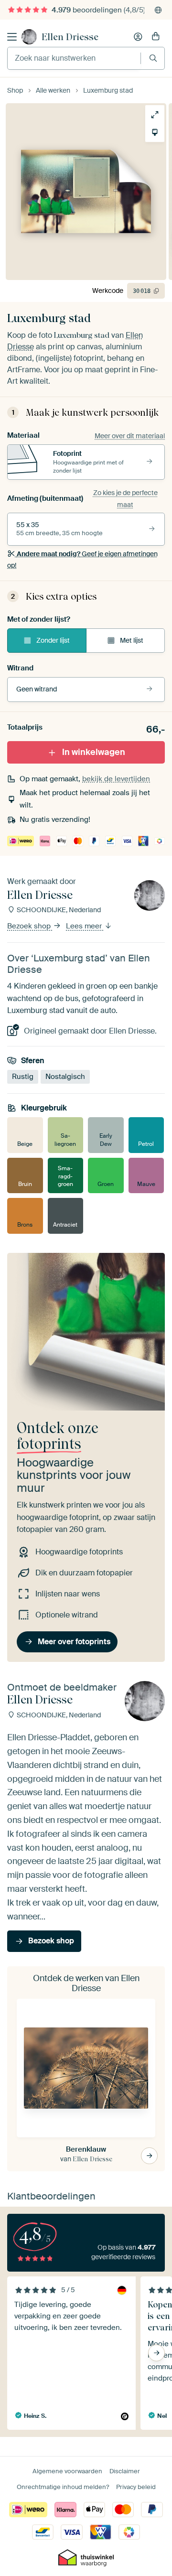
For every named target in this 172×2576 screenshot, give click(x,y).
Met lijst (132, 640)
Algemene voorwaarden (67, 2471)
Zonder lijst (53, 640)
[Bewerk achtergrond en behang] (155, 132)
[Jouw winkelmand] (156, 37)
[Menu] (12, 37)
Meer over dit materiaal (130, 436)
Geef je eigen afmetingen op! (82, 560)
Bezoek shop (30, 927)
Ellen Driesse (70, 37)
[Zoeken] (153, 58)
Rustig (23, 1077)
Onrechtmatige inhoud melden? (63, 2487)
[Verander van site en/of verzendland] (158, 10)
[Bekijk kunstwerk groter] (155, 115)
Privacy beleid (136, 2487)
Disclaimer (125, 2471)
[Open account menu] (138, 37)
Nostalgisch (65, 1077)
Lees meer (85, 927)
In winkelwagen (94, 752)
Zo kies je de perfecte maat (125, 498)
